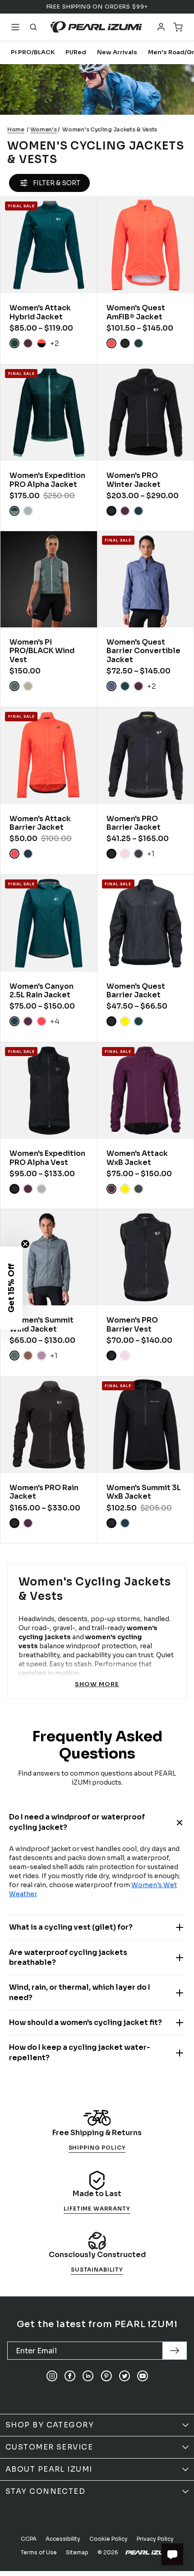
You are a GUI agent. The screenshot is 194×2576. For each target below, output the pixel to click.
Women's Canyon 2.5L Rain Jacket (42, 991)
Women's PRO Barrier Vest (132, 1324)
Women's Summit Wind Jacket (42, 1324)
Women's (44, 129)
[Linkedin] (88, 2376)
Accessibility (63, 2539)
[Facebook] (70, 2376)
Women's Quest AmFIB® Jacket (136, 312)
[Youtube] (143, 2376)
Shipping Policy (97, 2148)
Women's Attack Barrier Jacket (40, 823)
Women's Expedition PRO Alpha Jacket (47, 480)
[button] (11, 1288)
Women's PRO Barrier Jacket (134, 823)
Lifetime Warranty (97, 2209)
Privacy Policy (155, 2539)
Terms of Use (39, 2552)
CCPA (29, 2539)
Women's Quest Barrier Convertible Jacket (143, 651)
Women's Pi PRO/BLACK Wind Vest (42, 651)
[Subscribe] (175, 2351)
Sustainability (97, 2270)
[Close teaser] (25, 1244)
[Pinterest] (106, 2376)
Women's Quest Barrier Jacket (136, 991)
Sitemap (77, 2552)
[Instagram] (52, 2376)
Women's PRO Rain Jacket (44, 1492)
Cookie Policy (109, 2539)
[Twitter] (125, 2376)
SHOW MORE (97, 1684)
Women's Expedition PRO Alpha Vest (47, 1158)
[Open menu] (15, 27)
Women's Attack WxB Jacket (137, 1158)
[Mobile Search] (33, 27)
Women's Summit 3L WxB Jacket (144, 1492)
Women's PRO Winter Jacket (134, 480)
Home (16, 129)
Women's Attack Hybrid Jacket (40, 312)
